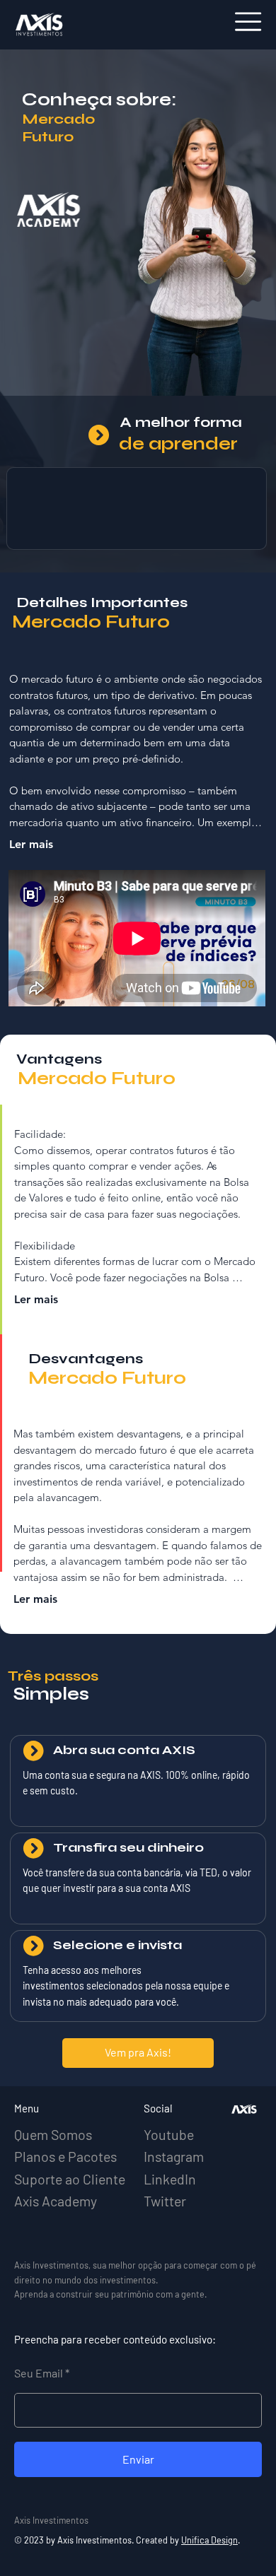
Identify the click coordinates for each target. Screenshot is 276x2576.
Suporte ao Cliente (70, 2179)
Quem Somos (53, 2134)
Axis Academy (56, 2201)
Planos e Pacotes (65, 2156)
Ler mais (31, 844)
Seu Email (40, 2373)
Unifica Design (209, 2540)
